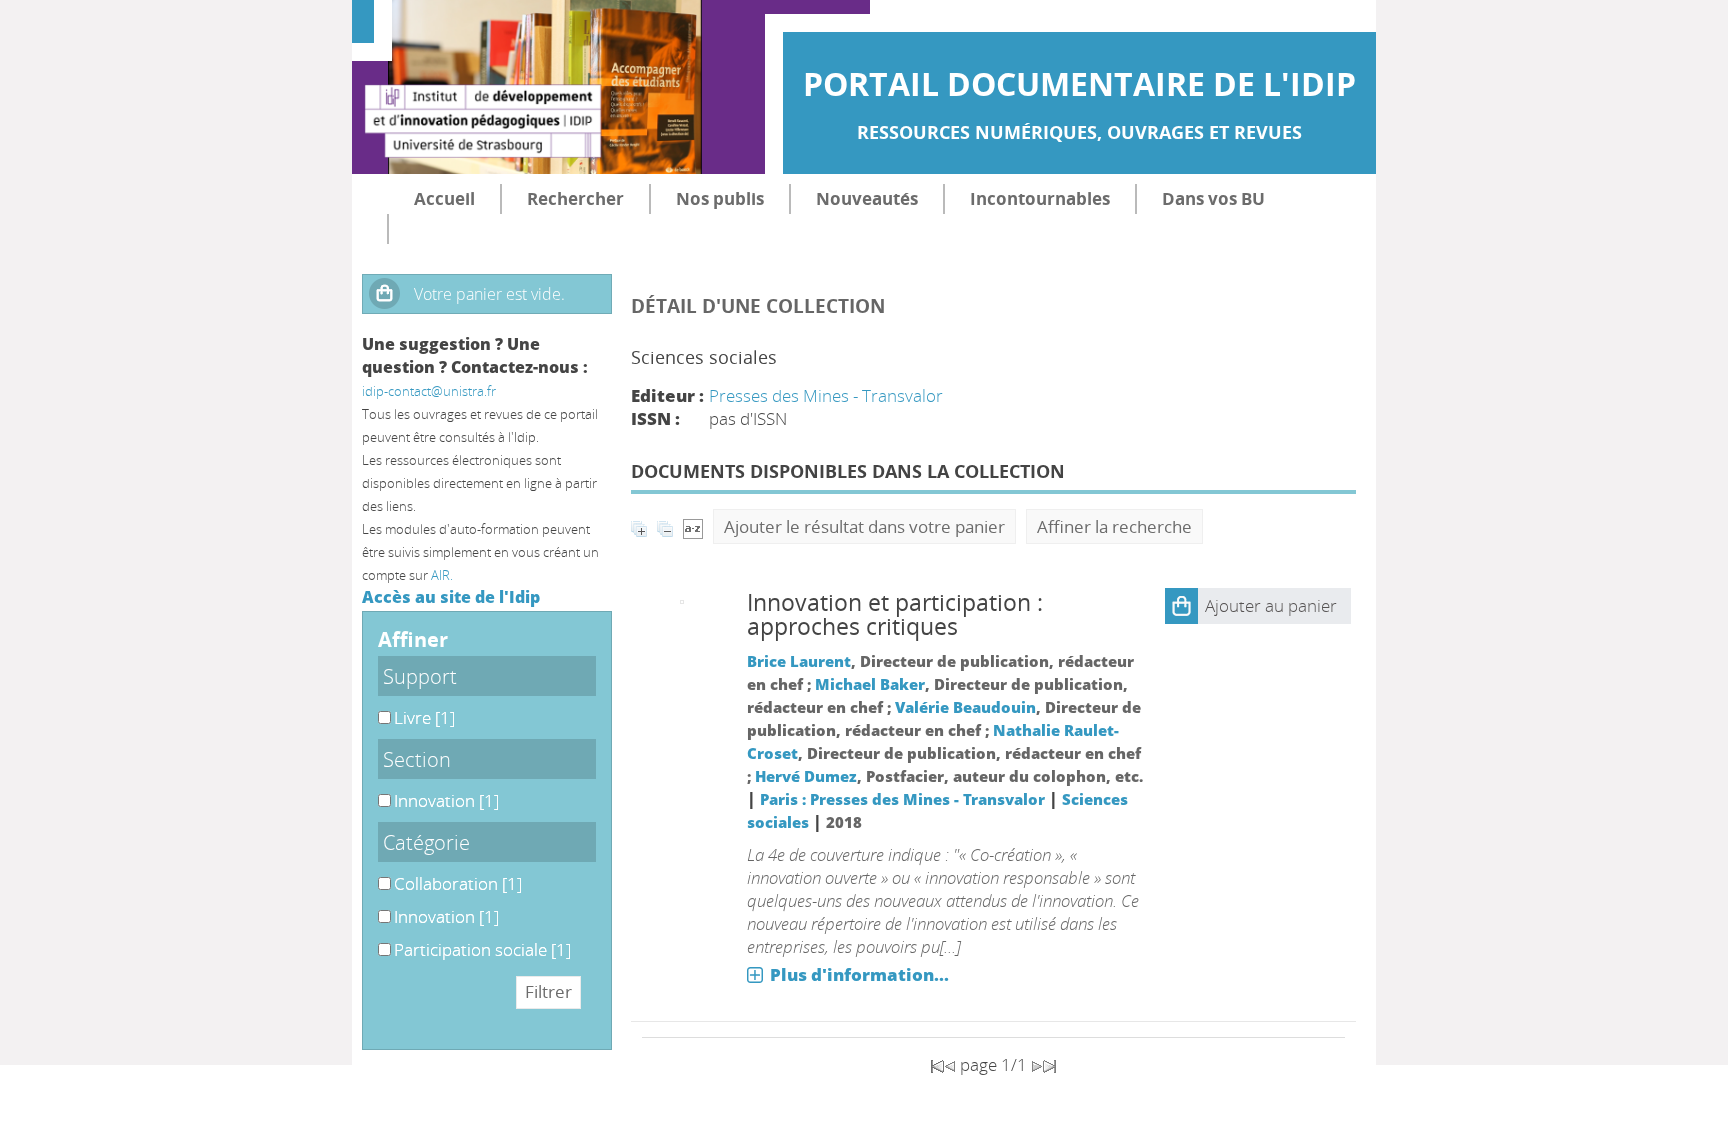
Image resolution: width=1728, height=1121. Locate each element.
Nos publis (720, 198)
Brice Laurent (799, 661)
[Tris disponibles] (693, 526)
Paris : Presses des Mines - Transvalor (902, 799)
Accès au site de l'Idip (451, 597)
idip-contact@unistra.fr (429, 391)
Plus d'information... (859, 974)
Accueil (444, 198)
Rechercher (575, 198)
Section (417, 759)
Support (420, 676)
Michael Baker (870, 684)
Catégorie (426, 842)
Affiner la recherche (1114, 526)
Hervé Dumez (806, 776)
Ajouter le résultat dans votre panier (864, 526)
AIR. (442, 575)
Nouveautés (867, 198)
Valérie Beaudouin (965, 707)
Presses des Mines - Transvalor (826, 395)
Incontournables (1040, 198)
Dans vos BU (1213, 198)
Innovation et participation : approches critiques (895, 614)
